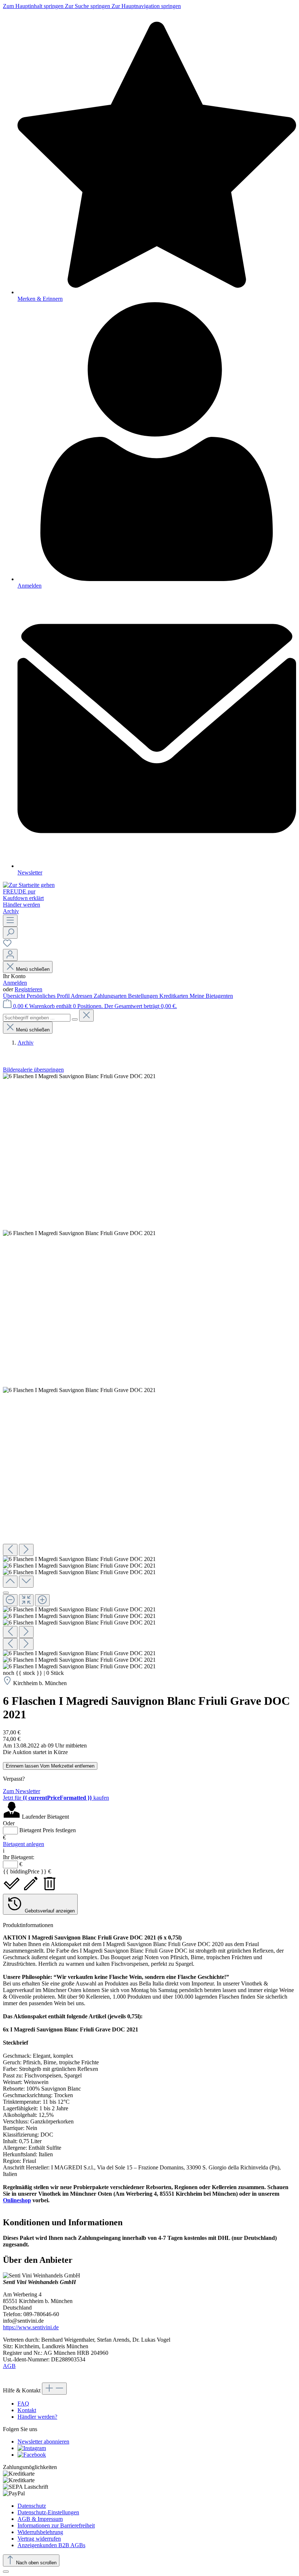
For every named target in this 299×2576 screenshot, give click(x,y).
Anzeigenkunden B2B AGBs (51, 2545)
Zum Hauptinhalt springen (34, 6)
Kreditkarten (174, 996)
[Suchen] (10, 933)
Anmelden (15, 983)
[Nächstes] (26, 1550)
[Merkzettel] (7, 945)
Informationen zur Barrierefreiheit (56, 2525)
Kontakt (27, 2410)
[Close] (6, 1593)
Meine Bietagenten (211, 996)
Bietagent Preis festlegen (48, 1830)
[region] (149, 1371)
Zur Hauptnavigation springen (146, 6)
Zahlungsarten (111, 996)
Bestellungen (144, 996)
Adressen (82, 996)
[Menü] (10, 921)
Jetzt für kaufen (56, 1798)
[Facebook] (32, 2455)
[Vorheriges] (10, 1550)
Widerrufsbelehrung (40, 2532)
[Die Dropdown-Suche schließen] (86, 1016)
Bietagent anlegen (24, 1844)
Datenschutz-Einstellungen (48, 2512)
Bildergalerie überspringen (33, 1070)
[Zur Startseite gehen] (29, 885)
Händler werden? (37, 2417)
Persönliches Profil (49, 996)
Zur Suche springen (88, 6)
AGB (9, 2366)
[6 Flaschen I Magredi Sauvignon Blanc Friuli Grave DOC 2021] (79, 1076)
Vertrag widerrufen (39, 2539)
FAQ (23, 2404)
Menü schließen (33, 969)
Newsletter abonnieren (43, 2442)
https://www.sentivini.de (31, 2327)
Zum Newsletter (22, 1791)
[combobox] (37, 1018)
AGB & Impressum (40, 2519)
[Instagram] (32, 2448)
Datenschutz (32, 2506)
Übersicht (15, 996)
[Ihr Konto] (10, 955)
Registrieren (28, 989)
